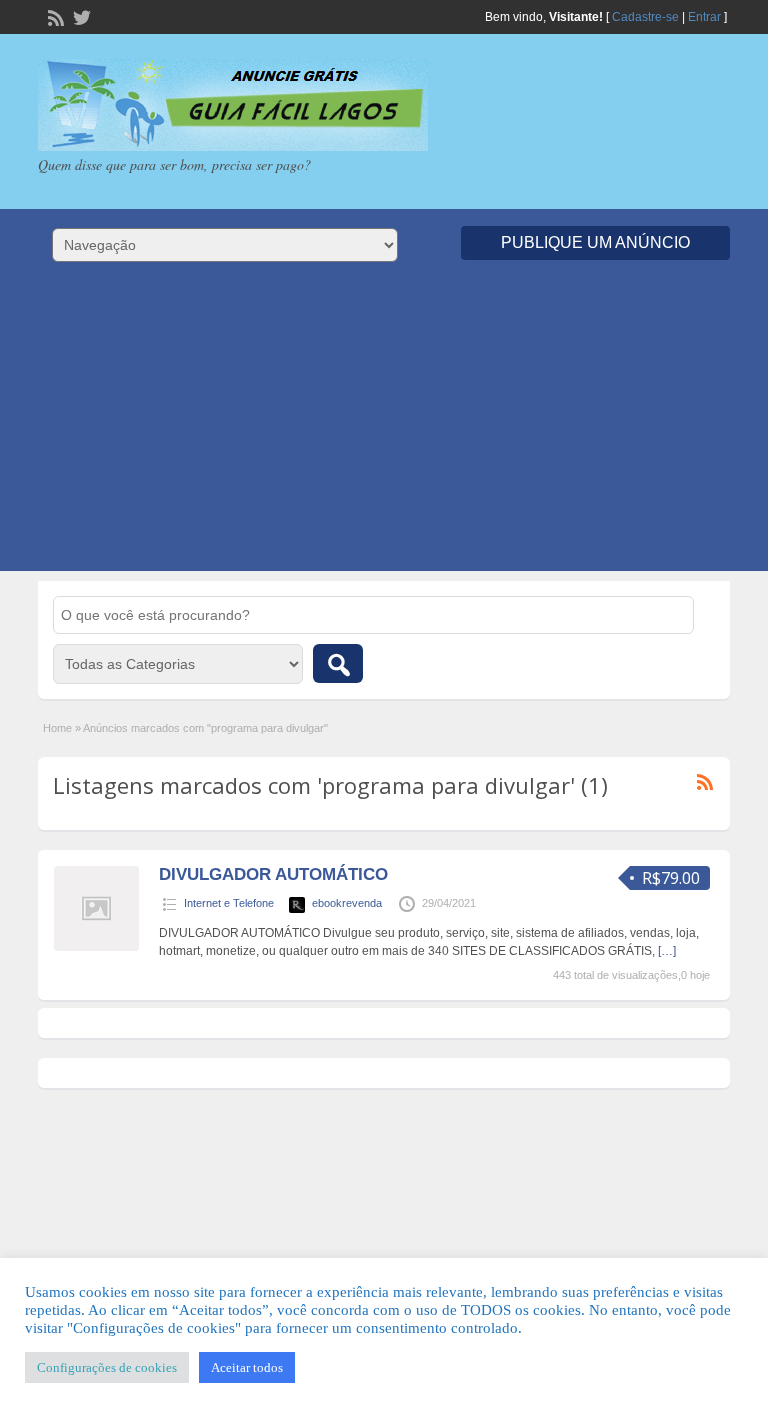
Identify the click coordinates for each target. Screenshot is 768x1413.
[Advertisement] (384, 431)
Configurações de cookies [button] (107, 1367)
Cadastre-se (645, 17)
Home (57, 728)
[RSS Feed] (54, 16)
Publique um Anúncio (595, 242)
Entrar (704, 17)
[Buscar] (338, 663)
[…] (667, 951)
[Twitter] (80, 16)
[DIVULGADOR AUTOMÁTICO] (96, 947)
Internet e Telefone (229, 903)
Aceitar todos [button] (247, 1367)
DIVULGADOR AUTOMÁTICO (273, 874)
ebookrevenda (347, 903)
